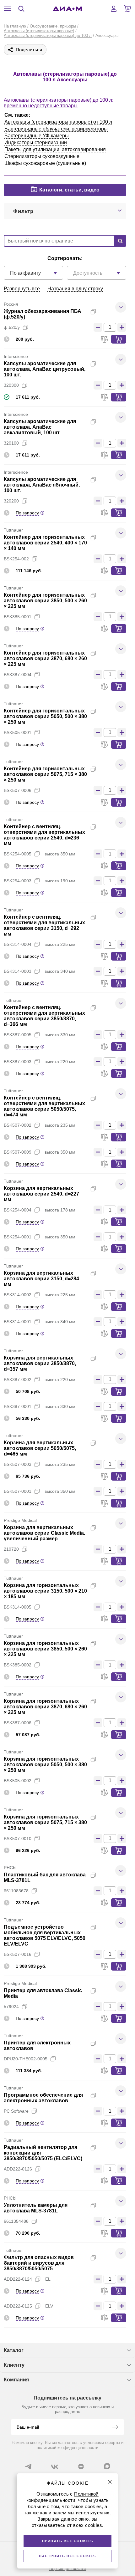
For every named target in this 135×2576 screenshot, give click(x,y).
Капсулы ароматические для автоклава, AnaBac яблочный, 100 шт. (42, 485)
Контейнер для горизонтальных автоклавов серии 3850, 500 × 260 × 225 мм (45, 601)
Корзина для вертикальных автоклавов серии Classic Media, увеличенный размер (44, 1533)
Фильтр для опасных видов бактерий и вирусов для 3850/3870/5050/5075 (39, 2263)
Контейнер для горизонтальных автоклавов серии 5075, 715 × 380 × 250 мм (45, 774)
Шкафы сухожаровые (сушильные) (45, 163)
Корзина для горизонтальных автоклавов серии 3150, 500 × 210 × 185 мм (45, 1591)
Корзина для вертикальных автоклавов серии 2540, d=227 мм (41, 1194)
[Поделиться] (103, 312)
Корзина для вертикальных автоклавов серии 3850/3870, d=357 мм (40, 1363)
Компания (16, 2380)
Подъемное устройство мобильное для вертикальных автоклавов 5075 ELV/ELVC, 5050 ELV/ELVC (45, 1935)
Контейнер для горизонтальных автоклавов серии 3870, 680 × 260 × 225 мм (45, 658)
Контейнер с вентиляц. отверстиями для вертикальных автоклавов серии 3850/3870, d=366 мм (44, 1016)
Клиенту (14, 2365)
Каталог (14, 2350)
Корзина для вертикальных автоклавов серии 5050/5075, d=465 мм (40, 1448)
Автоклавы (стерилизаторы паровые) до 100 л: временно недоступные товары (59, 103)
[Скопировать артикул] (25, 327)
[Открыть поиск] (21, 9)
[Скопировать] (93, 312)
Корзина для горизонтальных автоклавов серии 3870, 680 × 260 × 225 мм (45, 1707)
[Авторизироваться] (114, 9)
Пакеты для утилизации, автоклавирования (55, 149)
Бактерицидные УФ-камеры (37, 136)
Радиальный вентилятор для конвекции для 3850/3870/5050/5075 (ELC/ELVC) (43, 2153)
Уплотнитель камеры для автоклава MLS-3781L (36, 2208)
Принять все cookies (68, 2541)
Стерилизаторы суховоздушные (42, 156)
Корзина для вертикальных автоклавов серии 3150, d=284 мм (41, 1279)
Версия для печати (67, 2569)
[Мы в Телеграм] (28, 2466)
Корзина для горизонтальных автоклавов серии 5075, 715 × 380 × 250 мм (45, 1822)
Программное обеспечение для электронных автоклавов (43, 2098)
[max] (107, 2466)
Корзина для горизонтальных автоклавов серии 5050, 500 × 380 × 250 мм (45, 1765)
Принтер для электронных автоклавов (37, 2045)
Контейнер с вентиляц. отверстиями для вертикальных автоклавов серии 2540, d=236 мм (44, 835)
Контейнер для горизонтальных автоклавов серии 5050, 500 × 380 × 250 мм (45, 716)
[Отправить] (115, 2428)
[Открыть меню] (8, 9)
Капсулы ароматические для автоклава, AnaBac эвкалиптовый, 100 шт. (40, 427)
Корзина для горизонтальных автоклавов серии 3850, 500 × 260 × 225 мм (45, 1649)
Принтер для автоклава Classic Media (43, 1993)
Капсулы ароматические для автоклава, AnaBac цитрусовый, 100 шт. (45, 369)
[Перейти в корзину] (127, 9)
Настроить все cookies (67, 2556)
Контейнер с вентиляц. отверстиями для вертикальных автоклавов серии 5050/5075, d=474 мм (44, 1106)
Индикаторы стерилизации (36, 143)
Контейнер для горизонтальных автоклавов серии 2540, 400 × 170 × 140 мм (45, 543)
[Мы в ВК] (55, 2466)
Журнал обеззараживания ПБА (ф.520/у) (43, 314)
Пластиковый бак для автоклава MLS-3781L (45, 1877)
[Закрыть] (110, 2482)
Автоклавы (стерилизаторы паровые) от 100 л (58, 122)
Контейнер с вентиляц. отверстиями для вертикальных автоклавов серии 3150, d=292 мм (44, 925)
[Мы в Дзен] (81, 2466)
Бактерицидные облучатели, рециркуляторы (56, 129)
